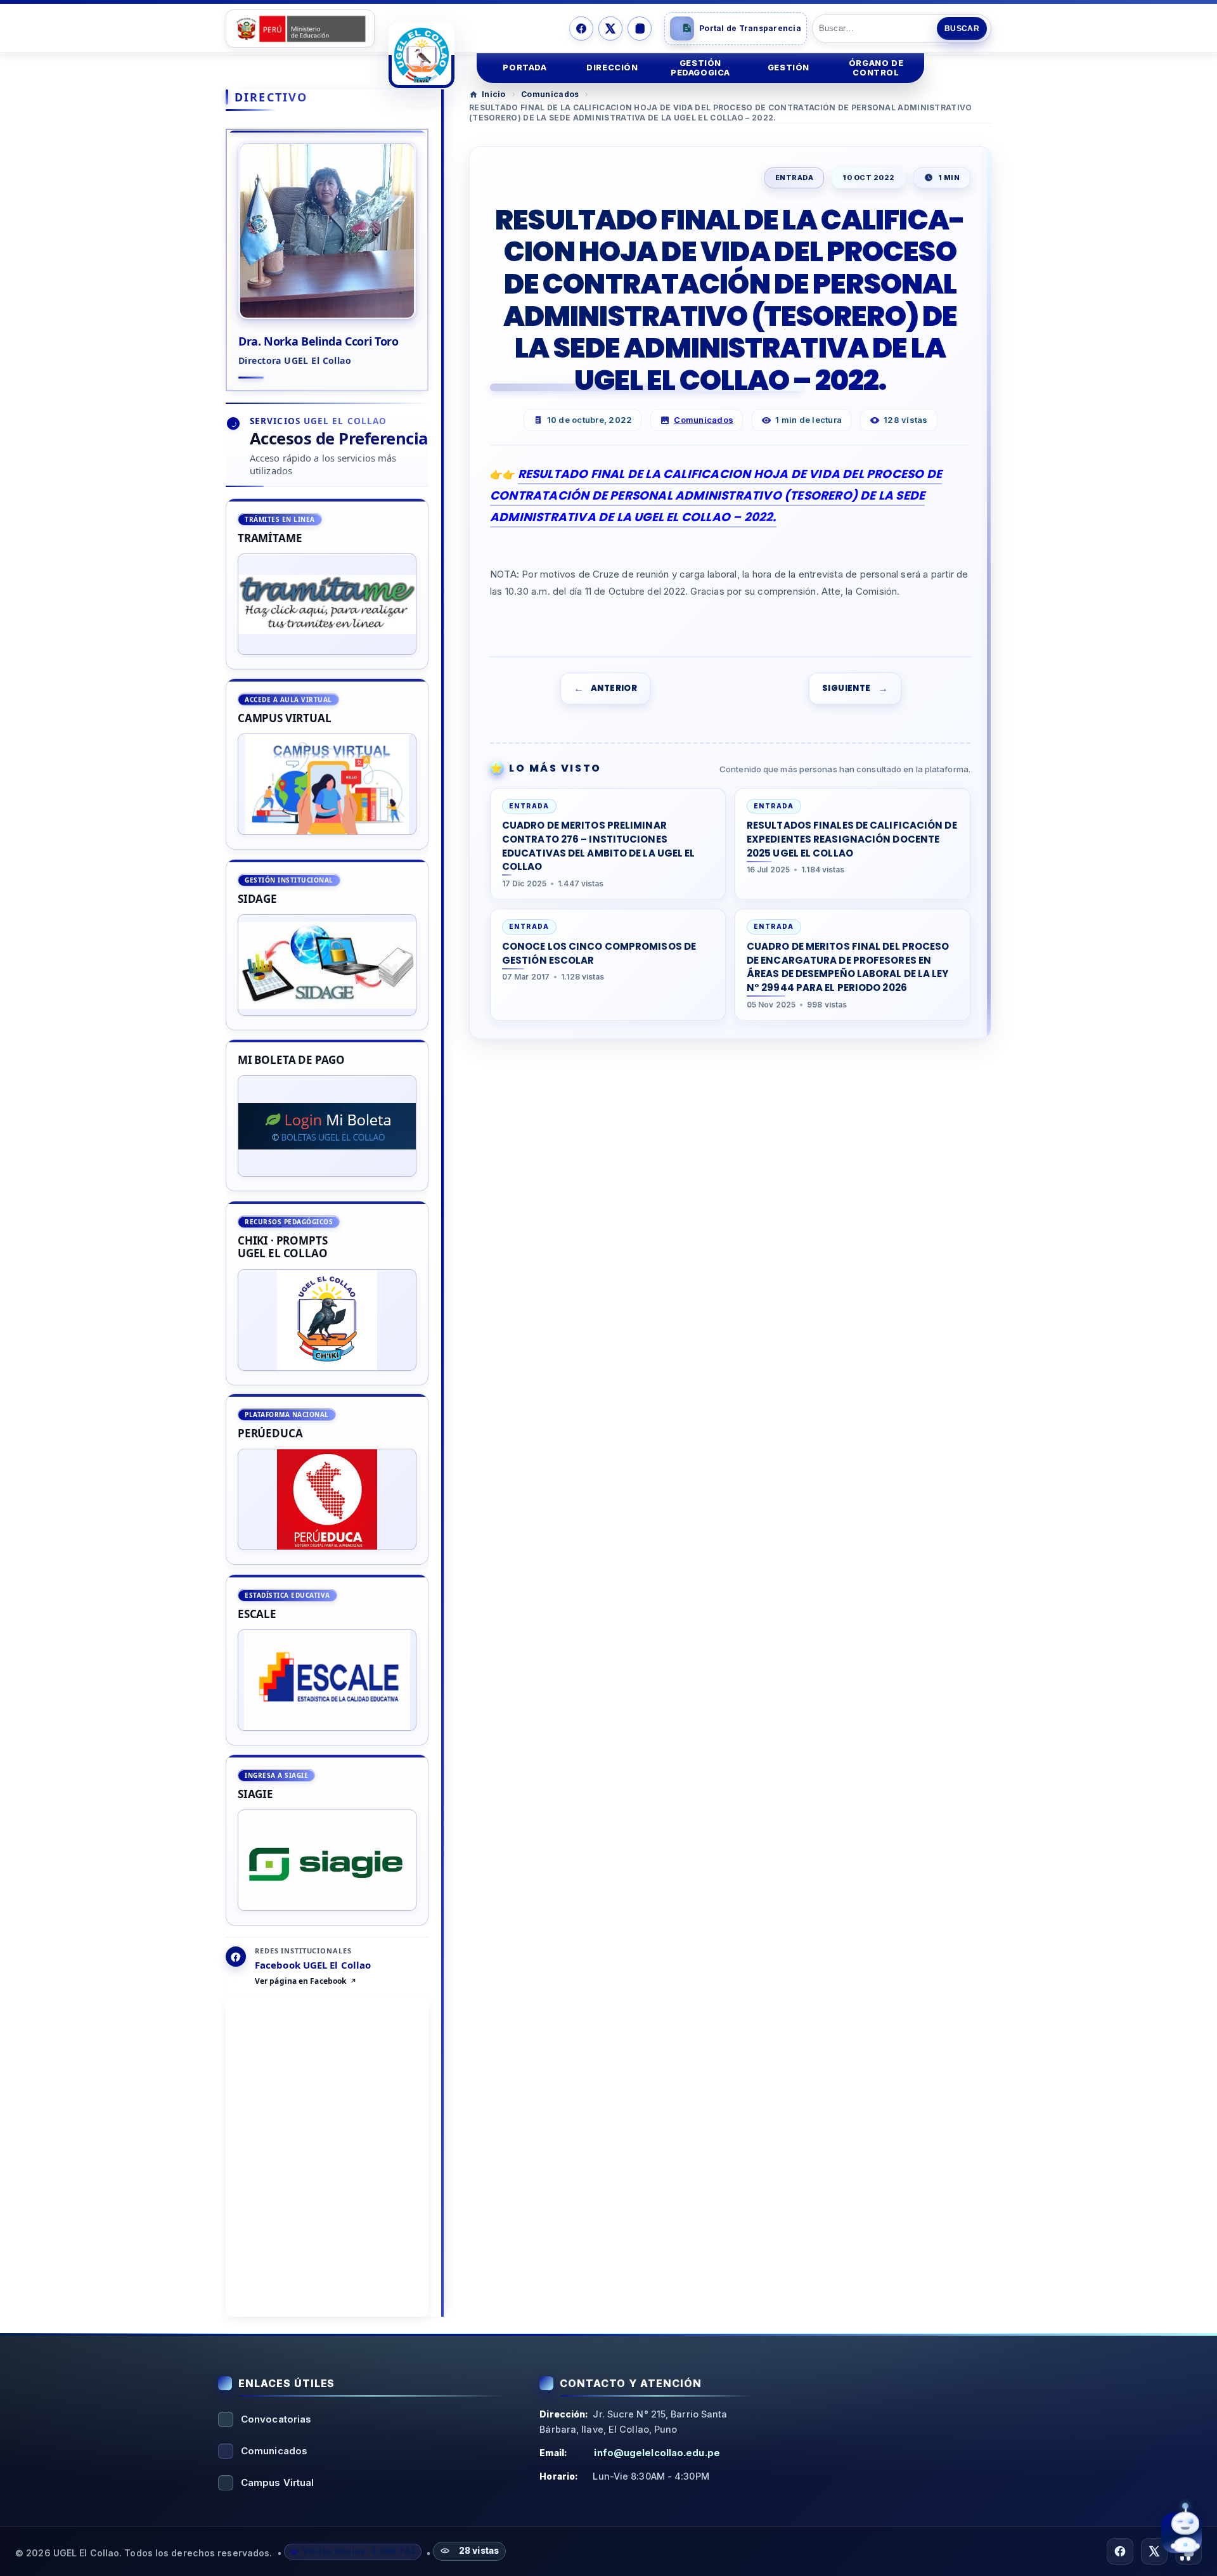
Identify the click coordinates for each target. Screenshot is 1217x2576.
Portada (525, 68)
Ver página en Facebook (300, 1982)
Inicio (494, 94)
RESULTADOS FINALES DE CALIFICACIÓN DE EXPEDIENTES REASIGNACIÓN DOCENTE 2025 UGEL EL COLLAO (852, 839)
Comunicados (550, 94)
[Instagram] (640, 29)
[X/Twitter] (610, 29)
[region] (327, 1212)
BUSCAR (962, 29)
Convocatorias (276, 2419)
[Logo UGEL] (422, 55)
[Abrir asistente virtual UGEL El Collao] (1182, 2534)
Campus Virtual (277, 2482)
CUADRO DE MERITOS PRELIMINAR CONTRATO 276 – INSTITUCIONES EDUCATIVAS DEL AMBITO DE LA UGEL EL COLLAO (599, 846)
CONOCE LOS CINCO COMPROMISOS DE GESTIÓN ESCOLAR (599, 953)
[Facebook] (581, 29)
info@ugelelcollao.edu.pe (657, 2453)
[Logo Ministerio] (300, 29)
